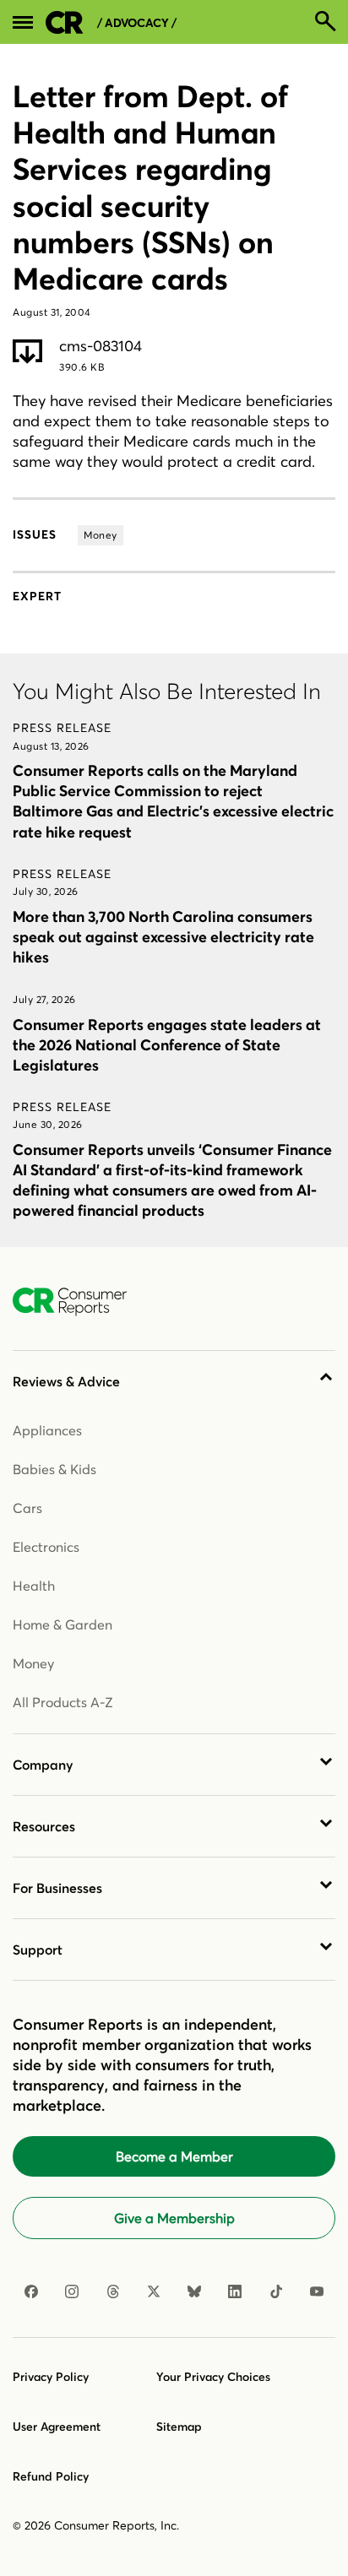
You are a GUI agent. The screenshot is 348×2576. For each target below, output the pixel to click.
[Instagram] (72, 2291)
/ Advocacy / (137, 23)
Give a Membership (174, 2218)
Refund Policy (51, 2476)
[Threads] (113, 2291)
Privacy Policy (51, 2377)
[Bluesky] (194, 2291)
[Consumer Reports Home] (78, 1302)
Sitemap (179, 2427)
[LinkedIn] (235, 2291)
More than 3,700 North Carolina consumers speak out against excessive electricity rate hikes (163, 937)
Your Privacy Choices (213, 2377)
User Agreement (57, 2427)
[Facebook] (31, 2291)
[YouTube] (317, 2291)
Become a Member (174, 2156)
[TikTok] (276, 2291)
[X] (154, 2291)
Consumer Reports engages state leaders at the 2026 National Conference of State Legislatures (167, 1045)
